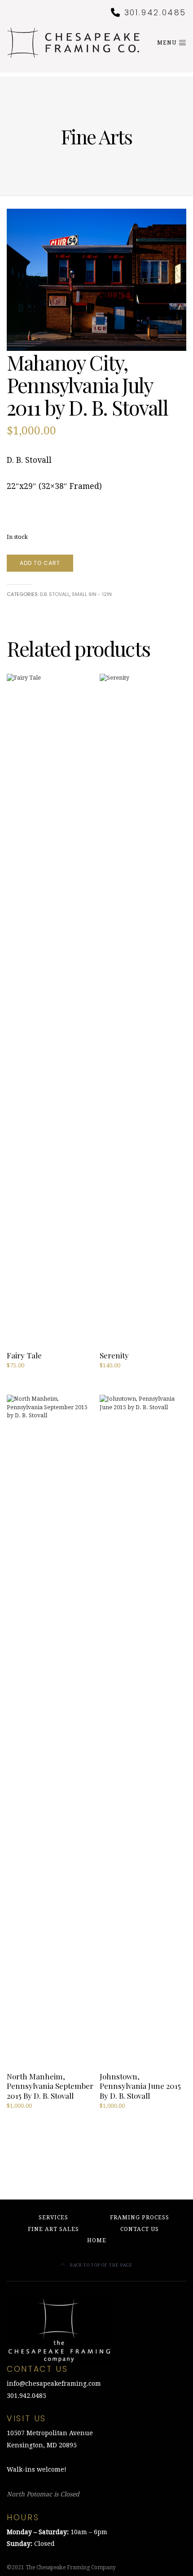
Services (53, 2218)
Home (97, 2240)
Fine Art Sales (53, 2229)
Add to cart (40, 563)
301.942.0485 (156, 13)
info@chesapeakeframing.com (54, 2383)
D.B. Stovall (55, 594)
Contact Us (140, 2229)
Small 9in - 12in (92, 594)
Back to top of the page (101, 2265)
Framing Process (140, 2218)
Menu (168, 43)
